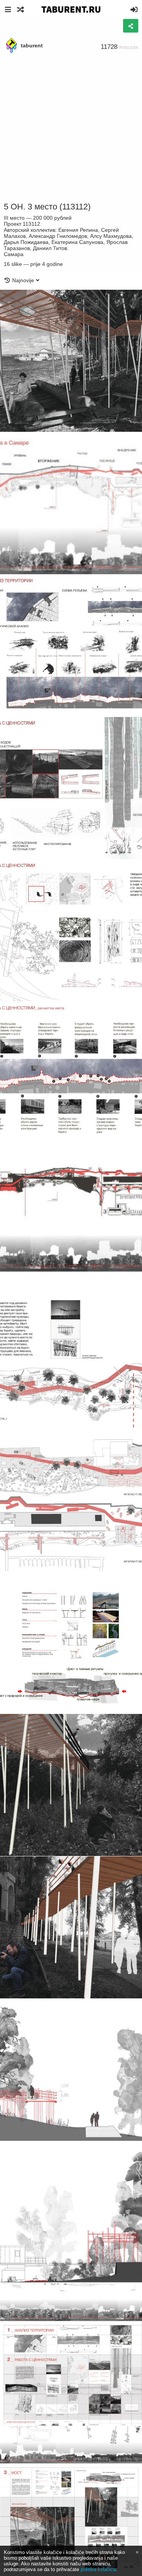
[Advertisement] (71, 128)
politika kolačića (98, 2569)
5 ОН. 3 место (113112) (47, 207)
